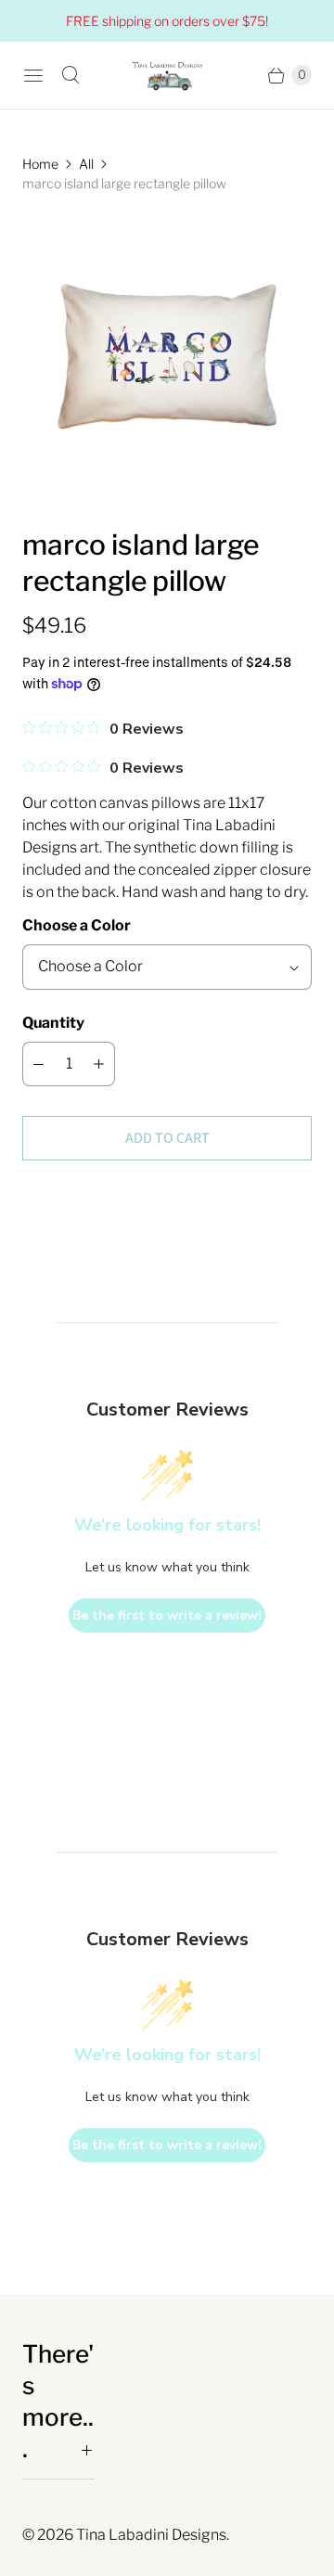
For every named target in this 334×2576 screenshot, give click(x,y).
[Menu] (33, 75)
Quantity (53, 1023)
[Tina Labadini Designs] (167, 75)
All (86, 164)
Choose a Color (77, 925)
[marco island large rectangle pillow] (167, 360)
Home (40, 164)
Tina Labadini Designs (151, 2535)
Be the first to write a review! (167, 1615)
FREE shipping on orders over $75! (167, 21)
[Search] (71, 75)
